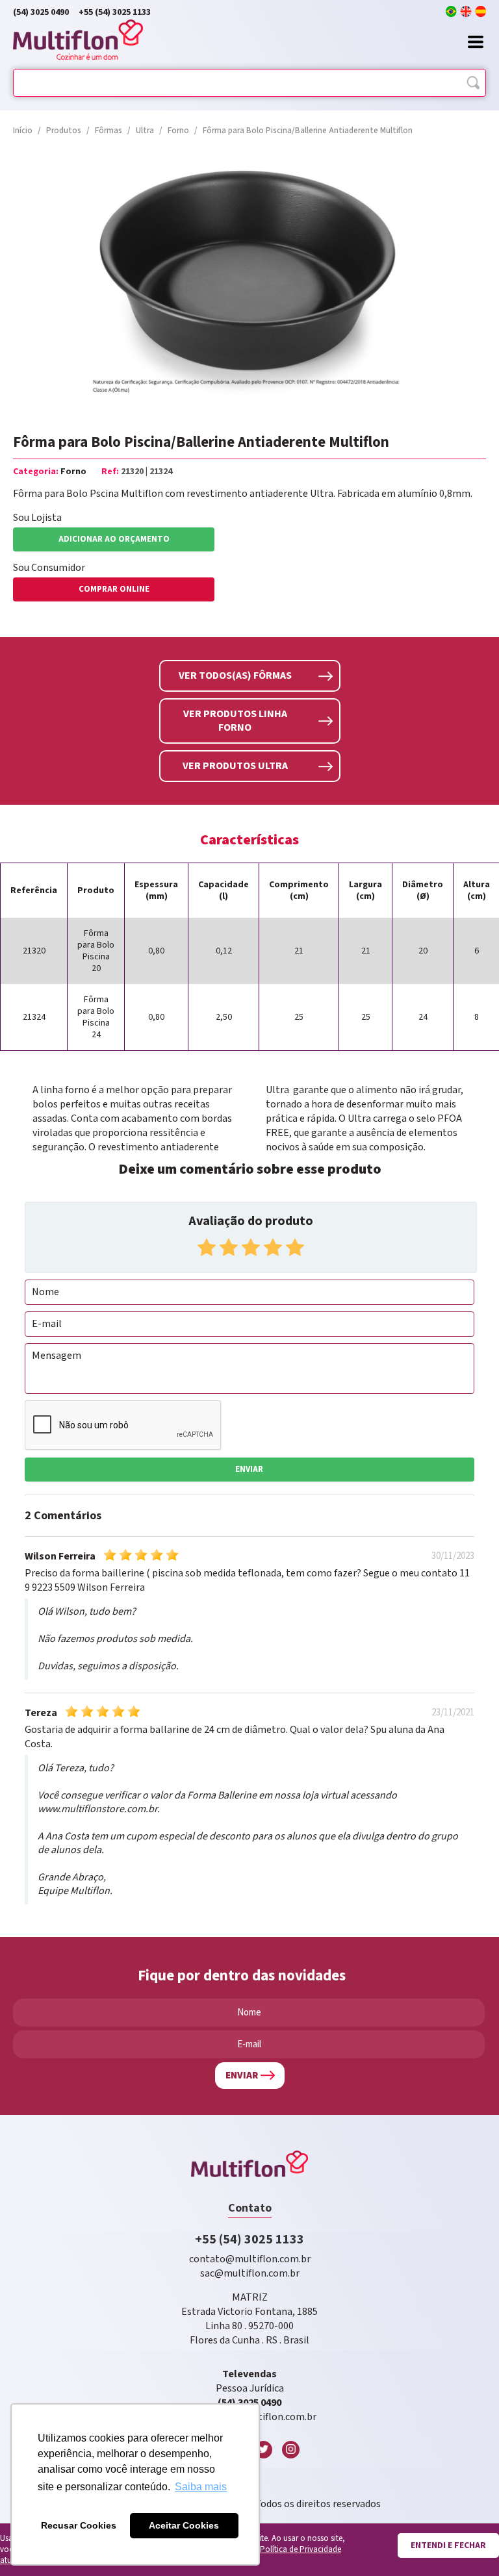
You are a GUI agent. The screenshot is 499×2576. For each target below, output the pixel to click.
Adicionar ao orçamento (114, 539)
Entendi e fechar (448, 2545)
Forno (73, 472)
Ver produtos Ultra (235, 766)
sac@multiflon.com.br (250, 2274)
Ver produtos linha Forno (235, 721)
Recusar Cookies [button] (79, 2525)
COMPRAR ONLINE (114, 589)
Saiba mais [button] (201, 2487)
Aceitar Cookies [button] (184, 2525)
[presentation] (16, 284)
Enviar (249, 1470)
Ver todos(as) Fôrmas (235, 676)
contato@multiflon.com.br (250, 2259)
